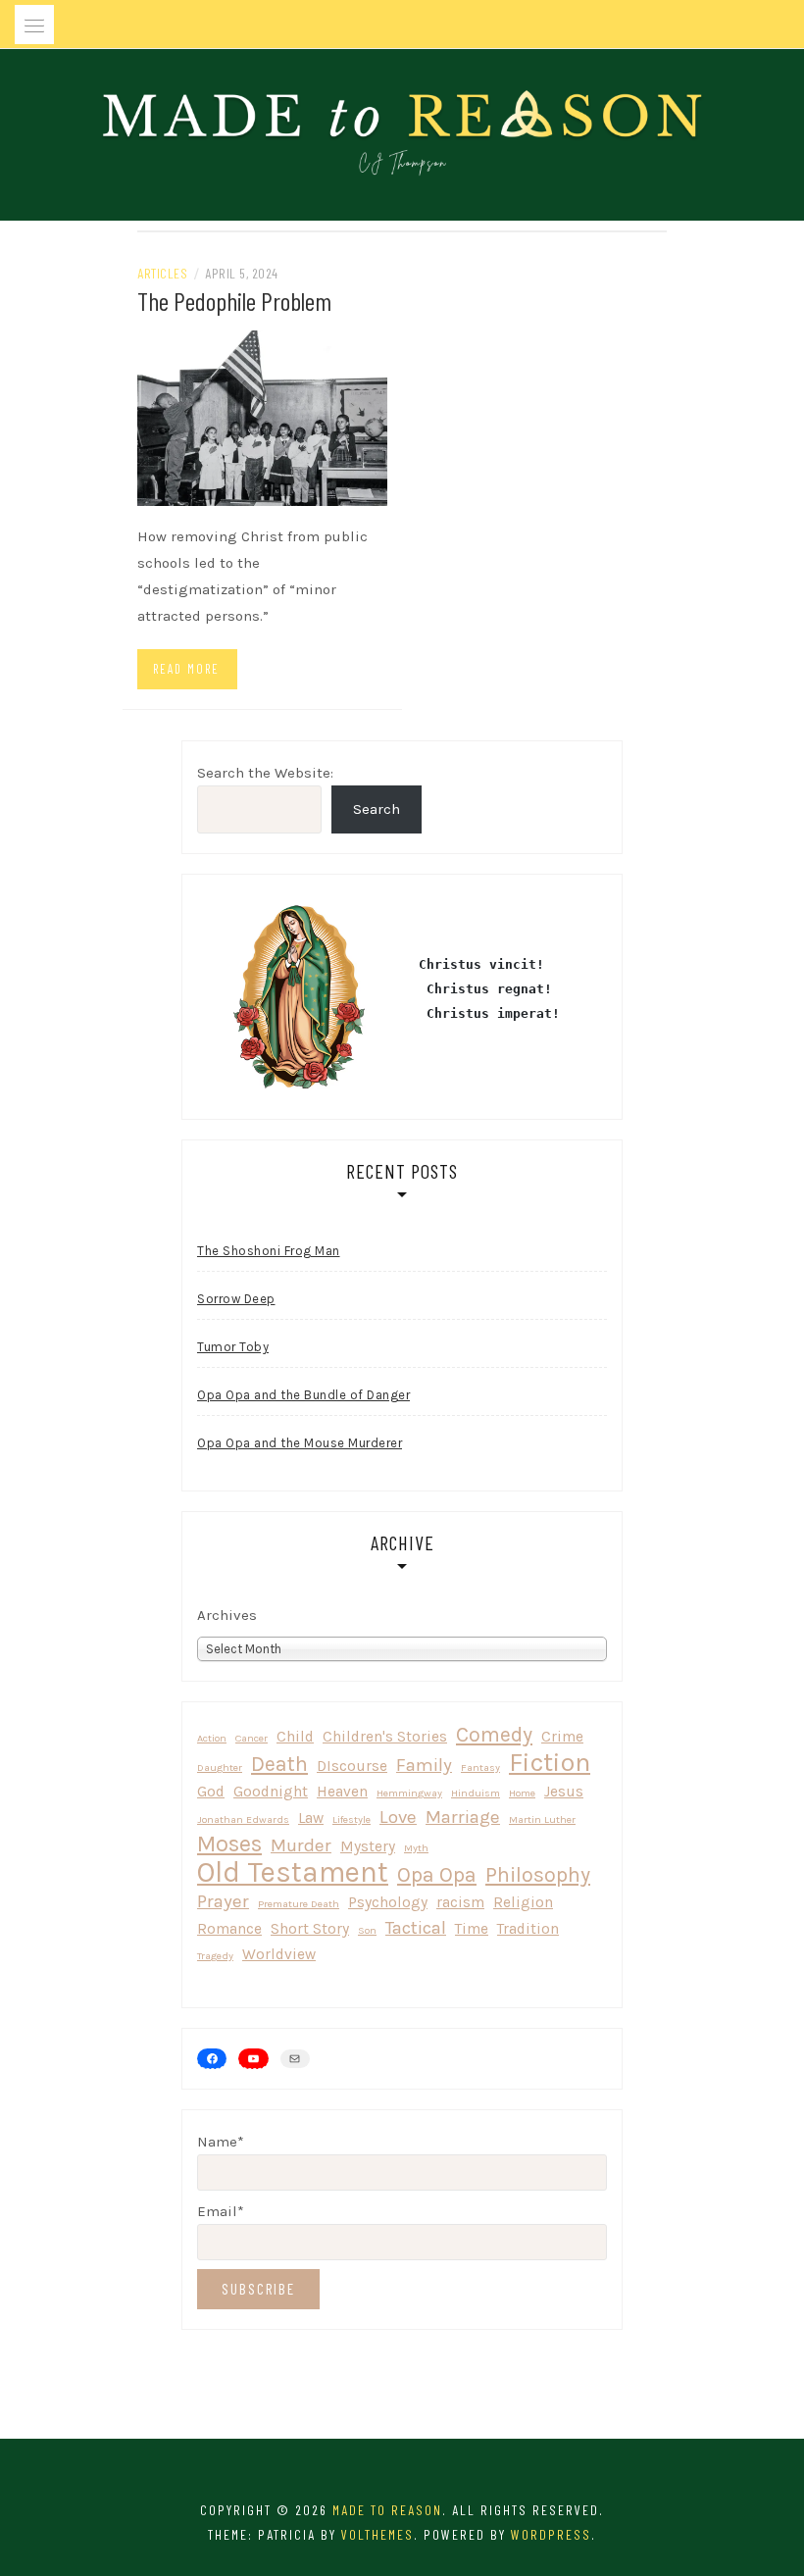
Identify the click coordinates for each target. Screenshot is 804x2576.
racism (460, 1902)
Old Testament (293, 1872)
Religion (523, 1902)
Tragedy (215, 1956)
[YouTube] (253, 2058)
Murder (301, 1845)
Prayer (223, 1901)
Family (424, 1765)
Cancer (251, 1738)
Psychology (388, 1902)
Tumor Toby (233, 1347)
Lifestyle (352, 1819)
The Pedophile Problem (234, 301)
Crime (562, 1737)
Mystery (368, 1846)
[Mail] (295, 2059)
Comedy (494, 1734)
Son (367, 1930)
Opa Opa (437, 1874)
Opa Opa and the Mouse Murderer (300, 1443)
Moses (229, 1844)
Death (279, 1764)
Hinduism (476, 1793)
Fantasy (480, 1768)
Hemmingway (409, 1793)
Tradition (528, 1929)
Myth (416, 1848)
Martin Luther (542, 1819)
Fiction (550, 1763)
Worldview (279, 1954)
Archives (227, 1615)
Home (522, 1793)
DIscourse (352, 1766)
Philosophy (538, 1874)
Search (377, 809)
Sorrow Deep (236, 1299)
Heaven (342, 1792)
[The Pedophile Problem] (262, 417)
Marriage (463, 1817)
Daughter (220, 1768)
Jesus (564, 1792)
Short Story (310, 1929)
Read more (186, 669)
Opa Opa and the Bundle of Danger (303, 1395)
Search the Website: (265, 773)
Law (311, 1818)
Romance (229, 1929)
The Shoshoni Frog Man (269, 1251)
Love (398, 1817)
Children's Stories (385, 1737)
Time (472, 1929)
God (211, 1792)
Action (212, 1738)
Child (295, 1737)
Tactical (416, 1928)
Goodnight (271, 1792)
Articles (162, 273)
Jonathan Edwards (243, 1819)
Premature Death (299, 1904)
